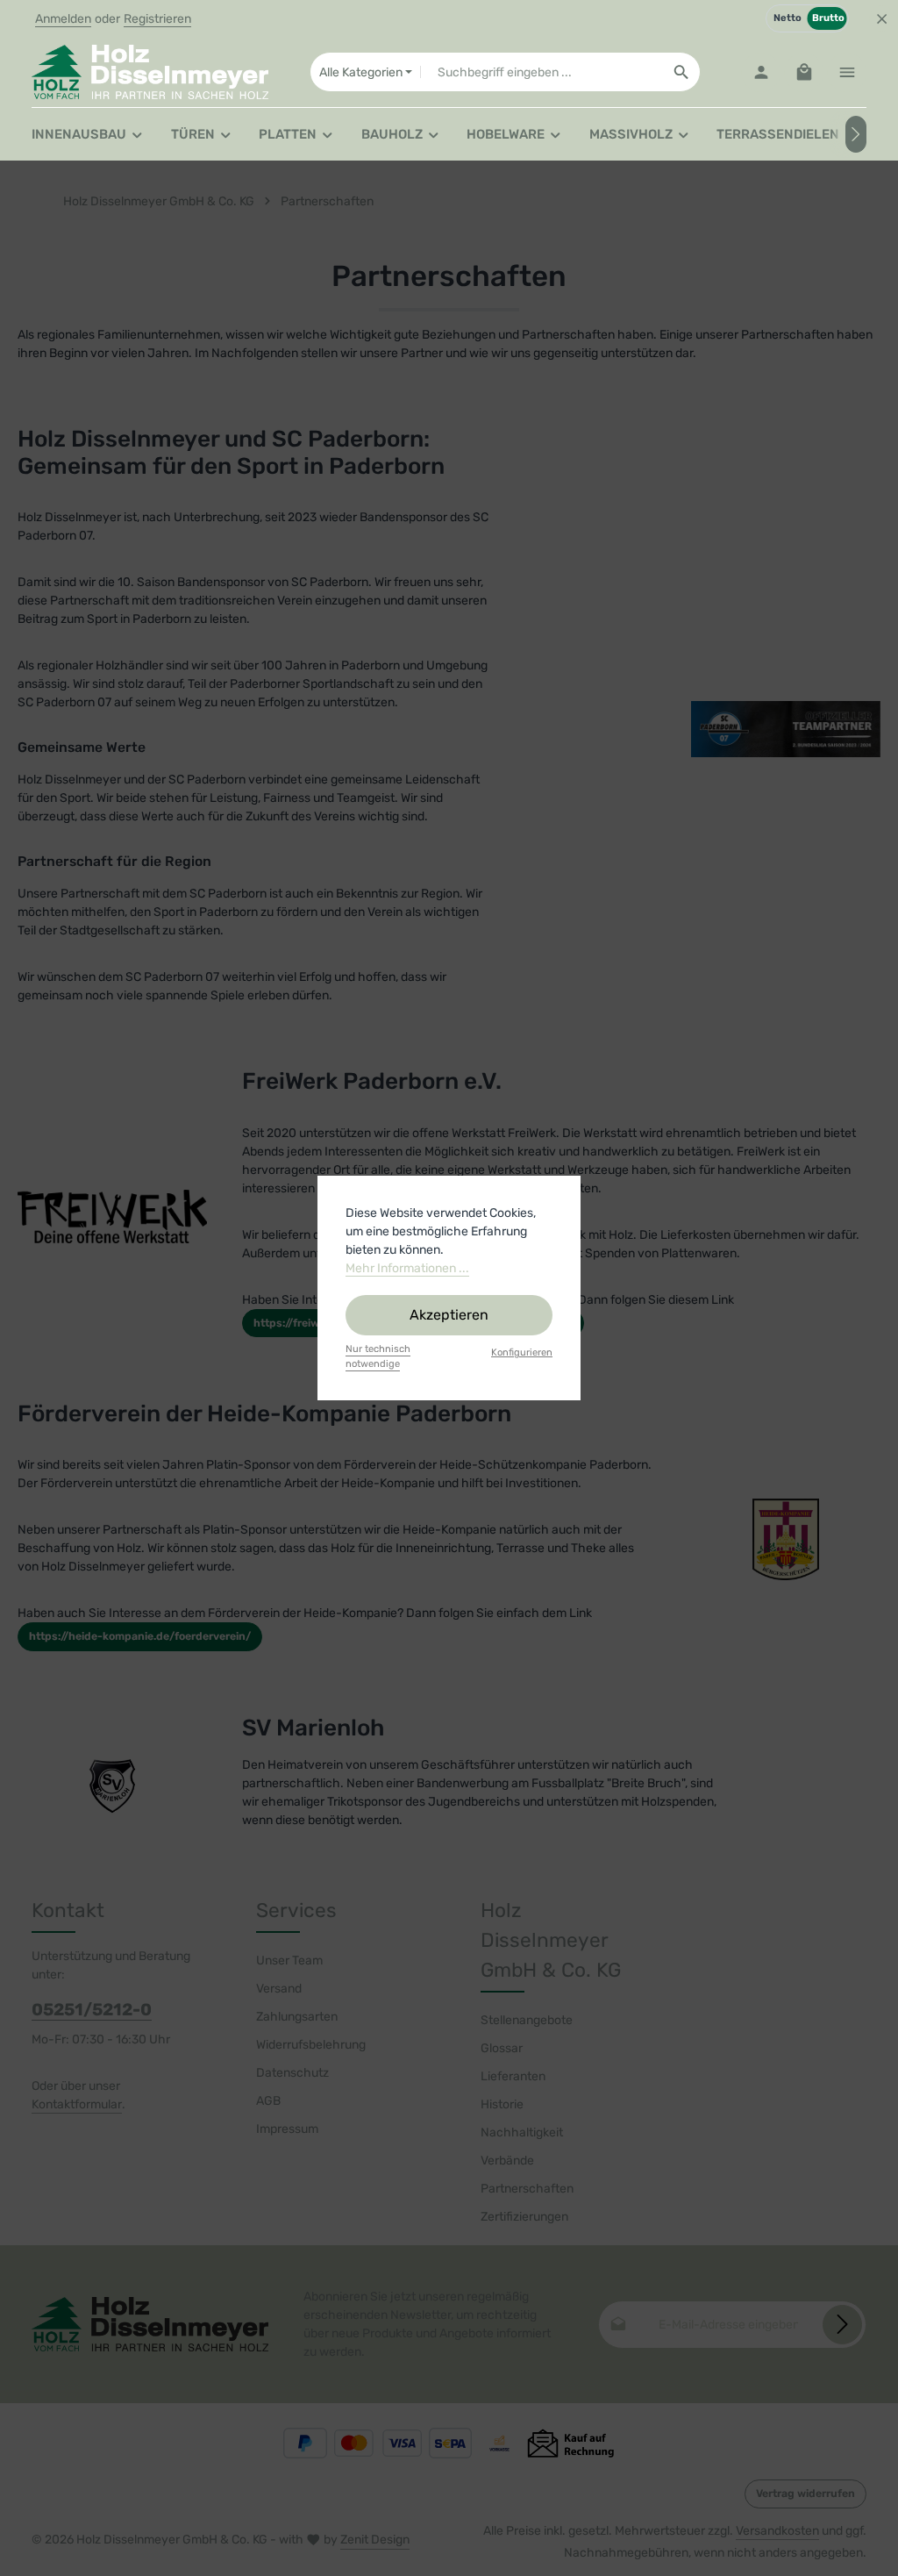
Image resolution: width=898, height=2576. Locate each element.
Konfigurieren (522, 1352)
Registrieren (157, 19)
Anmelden (63, 19)
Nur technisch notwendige (378, 1356)
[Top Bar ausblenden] (882, 19)
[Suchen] (682, 72)
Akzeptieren (449, 1315)
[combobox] (542, 72)
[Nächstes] (856, 134)
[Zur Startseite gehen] (150, 72)
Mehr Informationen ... (407, 1268)
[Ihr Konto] (761, 72)
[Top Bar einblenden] (847, 72)
